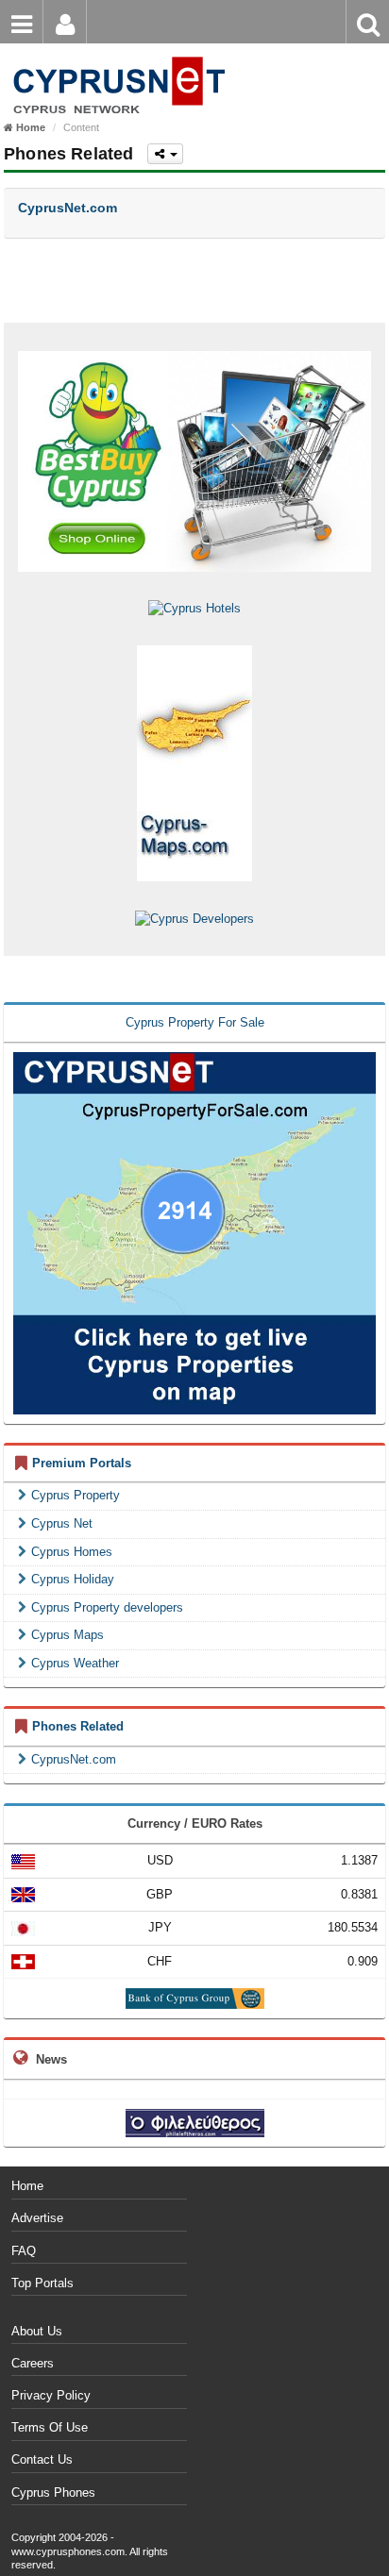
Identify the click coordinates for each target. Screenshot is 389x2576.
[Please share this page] (165, 154)
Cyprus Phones (53, 2492)
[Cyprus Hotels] (194, 608)
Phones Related (78, 1726)
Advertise (37, 2218)
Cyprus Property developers (107, 1607)
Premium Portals (82, 1463)
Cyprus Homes (72, 1552)
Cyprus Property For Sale (195, 1022)
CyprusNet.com (74, 1759)
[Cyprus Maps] (194, 763)
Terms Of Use (50, 2427)
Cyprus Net (62, 1523)
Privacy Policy (51, 2395)
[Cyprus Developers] (194, 918)
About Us (37, 2331)
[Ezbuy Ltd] (194, 461)
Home (27, 2186)
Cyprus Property (76, 1495)
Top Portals (42, 2283)
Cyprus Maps (68, 1635)
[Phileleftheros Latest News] (195, 2122)
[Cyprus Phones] (116, 56)
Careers (33, 2363)
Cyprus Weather (75, 1663)
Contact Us (42, 2459)
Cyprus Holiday (73, 1579)
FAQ (24, 2251)
